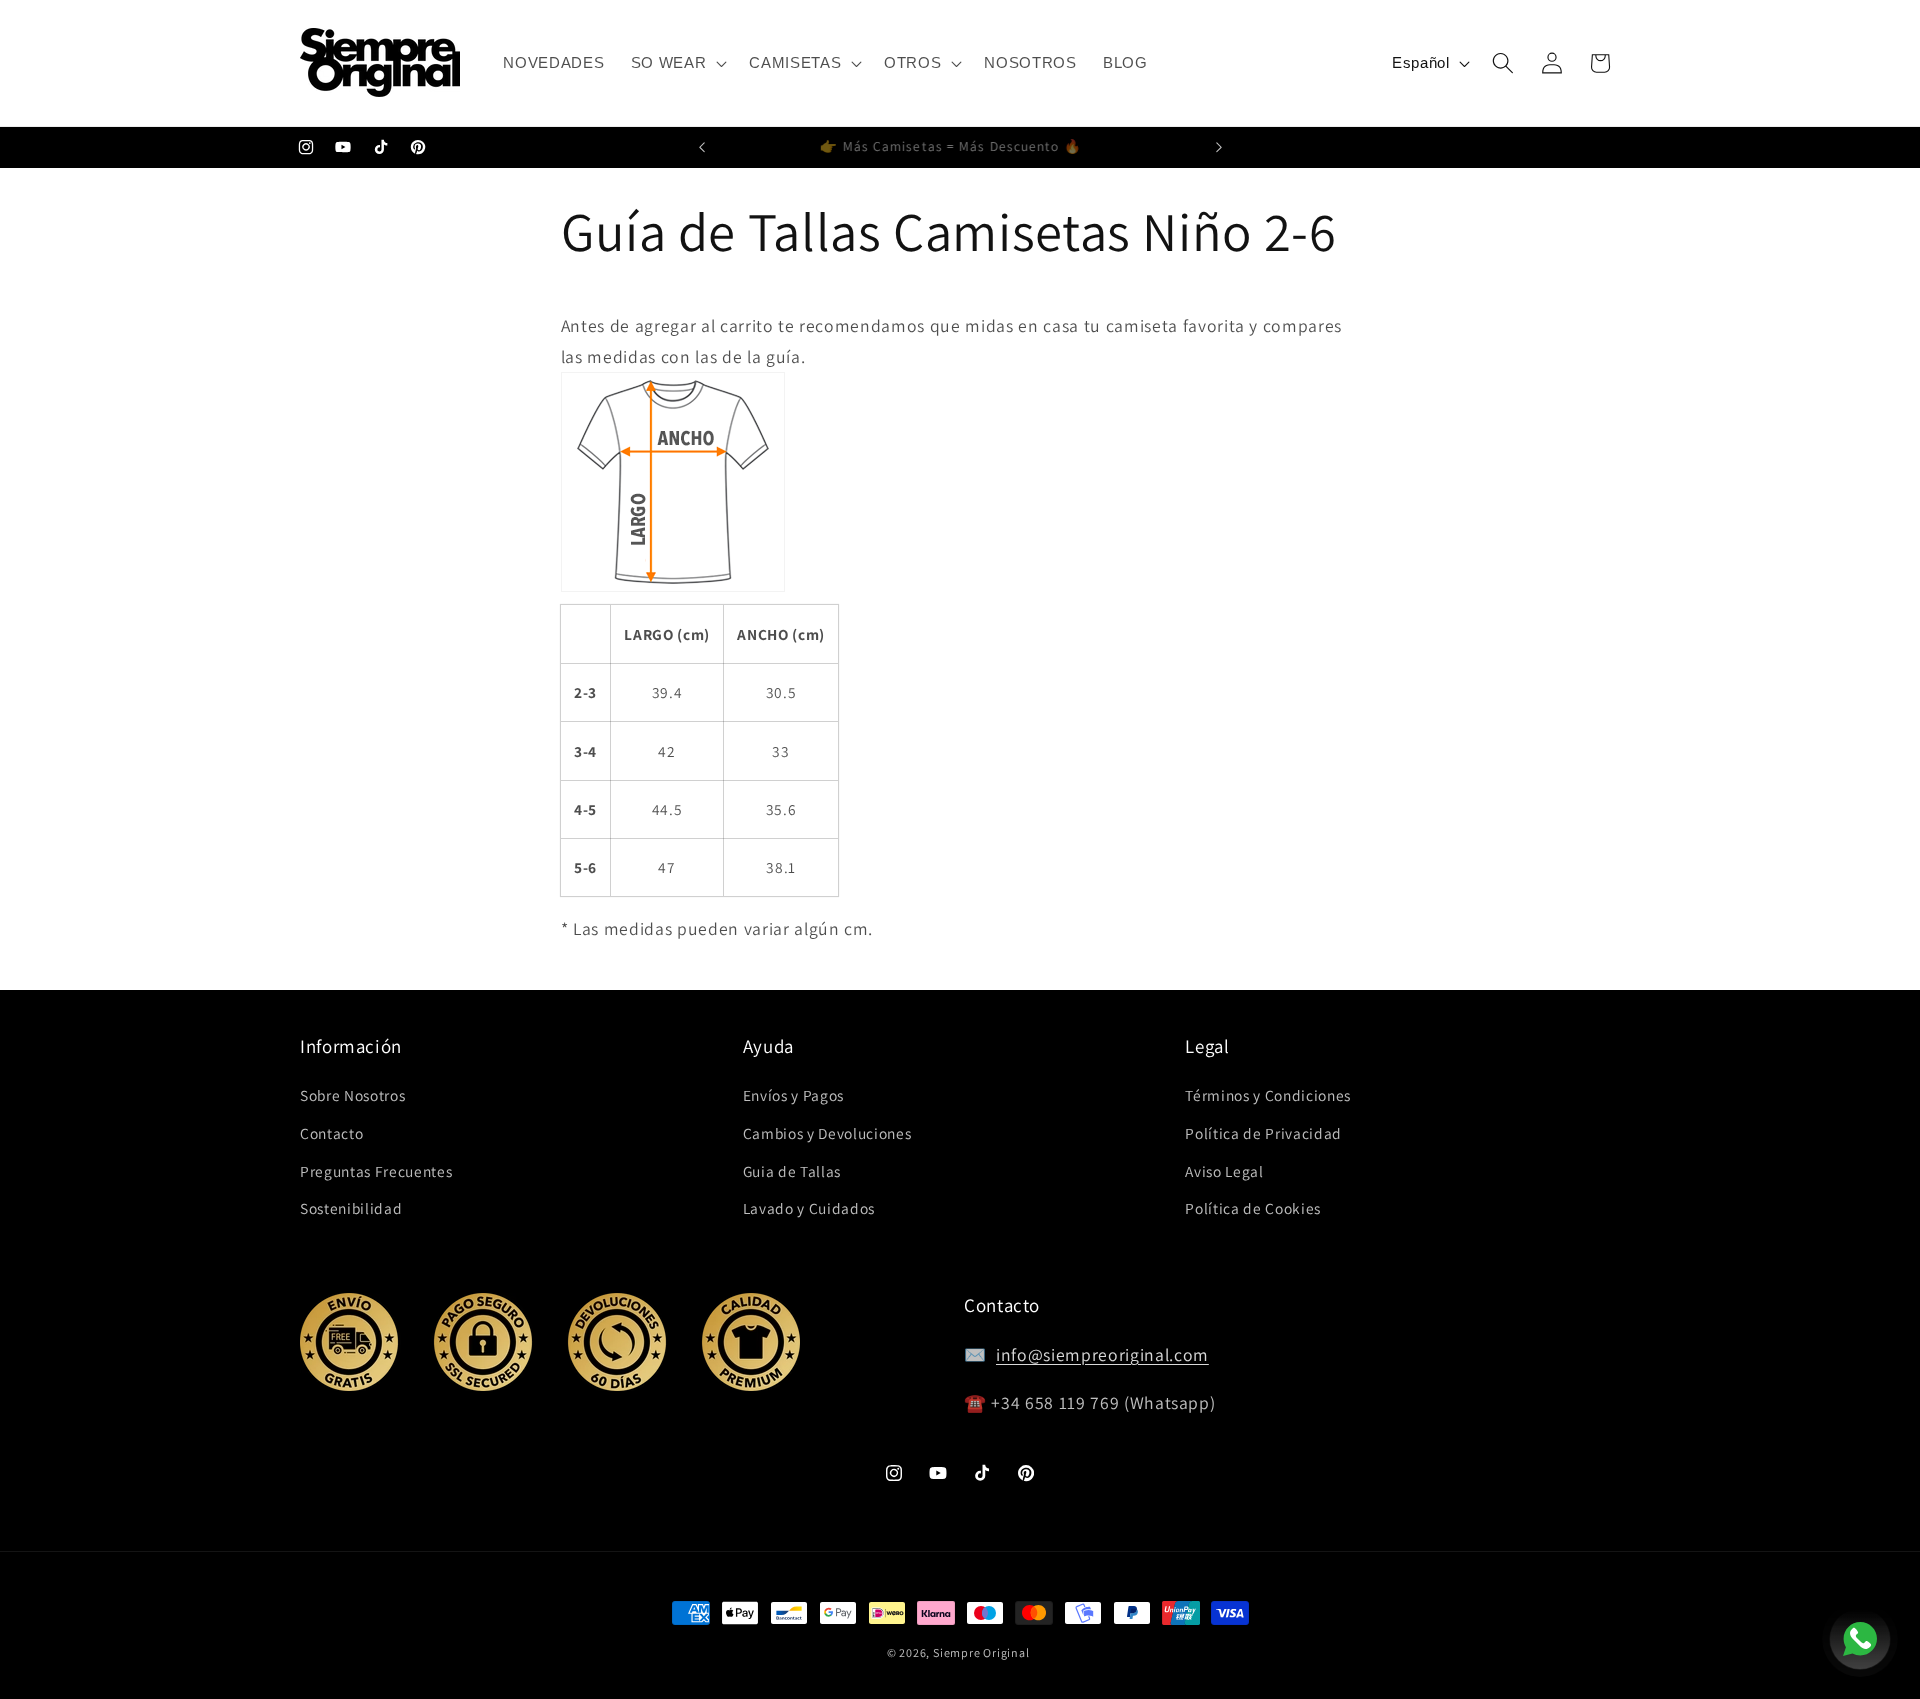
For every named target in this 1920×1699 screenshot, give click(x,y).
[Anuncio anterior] (702, 148)
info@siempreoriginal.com (1102, 1354)
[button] (677, 63)
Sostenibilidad (351, 1208)
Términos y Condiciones (1268, 1095)
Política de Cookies (1253, 1208)
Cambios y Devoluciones (827, 1133)
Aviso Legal (1224, 1171)
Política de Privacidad (1263, 1133)
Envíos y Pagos (793, 1095)
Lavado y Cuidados (809, 1208)
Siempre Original (981, 1652)
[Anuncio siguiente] (1219, 148)
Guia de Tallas (792, 1171)
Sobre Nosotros (352, 1095)
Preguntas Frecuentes (376, 1171)
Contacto (331, 1133)
